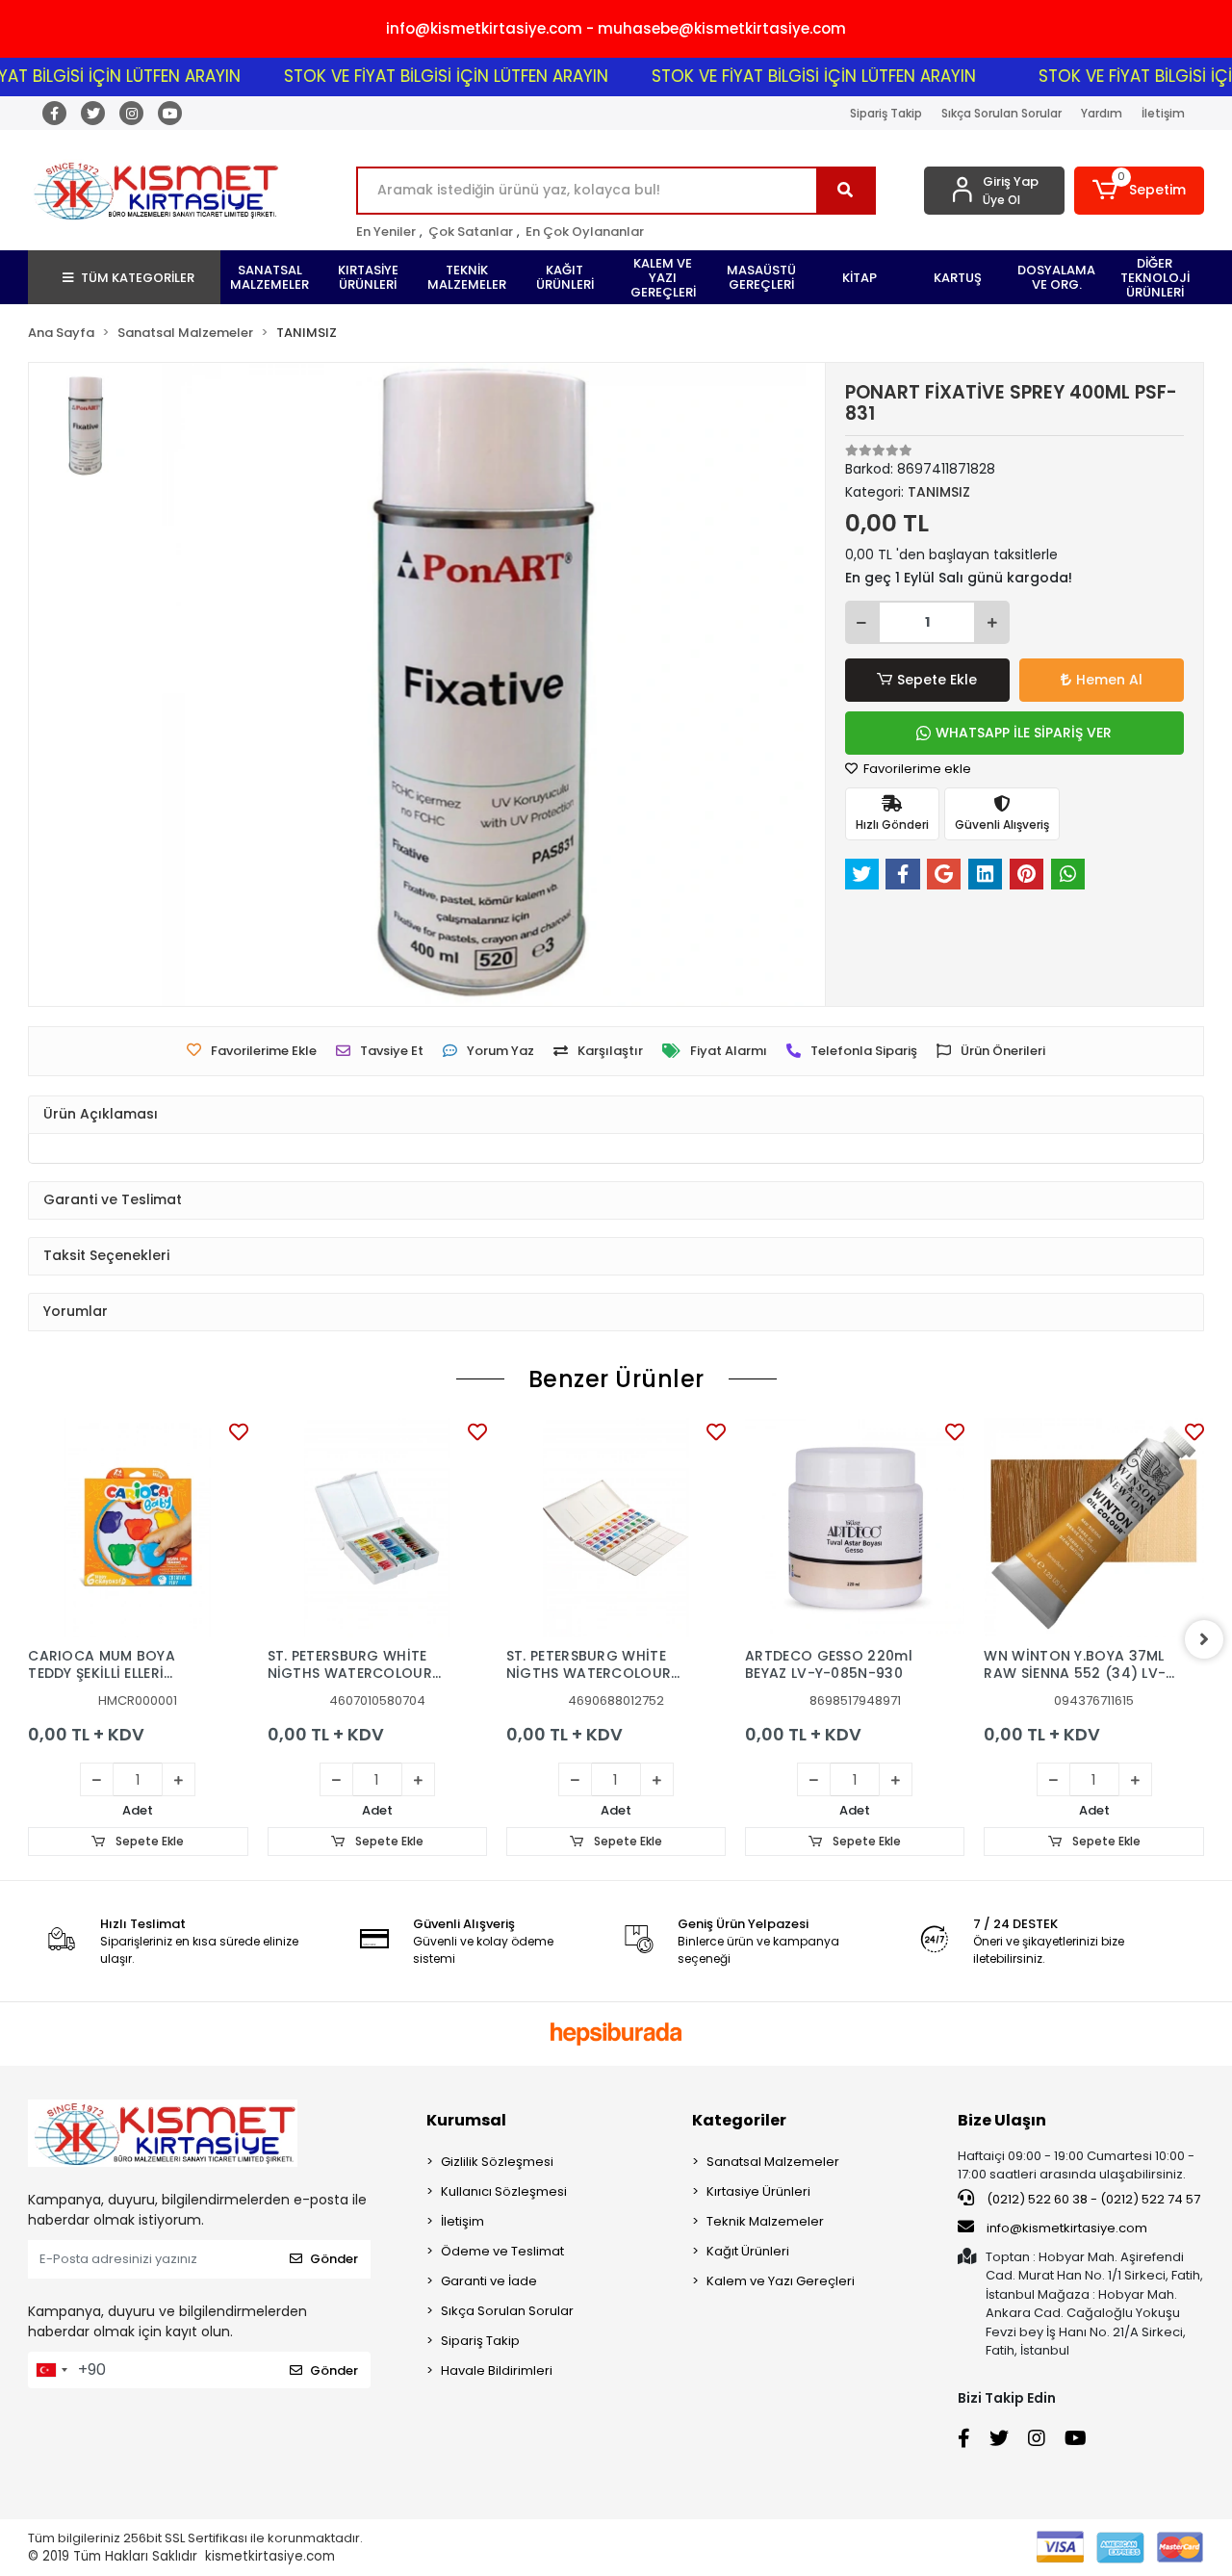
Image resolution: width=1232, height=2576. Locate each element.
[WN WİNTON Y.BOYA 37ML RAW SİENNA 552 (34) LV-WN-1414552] (1093, 1528)
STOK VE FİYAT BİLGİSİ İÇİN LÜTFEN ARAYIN (410, 76)
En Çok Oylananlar (585, 232)
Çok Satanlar (471, 232)
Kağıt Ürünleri (748, 2251)
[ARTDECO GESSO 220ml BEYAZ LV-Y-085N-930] (855, 1528)
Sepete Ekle (937, 680)
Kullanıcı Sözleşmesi (504, 2191)
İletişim (1163, 113)
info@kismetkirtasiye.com (1067, 2228)
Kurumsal (466, 2120)
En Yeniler (386, 232)
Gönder (334, 2259)
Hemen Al (1109, 680)
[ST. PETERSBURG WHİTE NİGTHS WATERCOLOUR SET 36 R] (616, 1528)
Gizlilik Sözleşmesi (497, 2162)
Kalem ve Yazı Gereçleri (781, 2281)
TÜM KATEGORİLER (138, 278)
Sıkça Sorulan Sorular (1001, 113)
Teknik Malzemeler (765, 2221)
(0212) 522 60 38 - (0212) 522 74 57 (1092, 2199)
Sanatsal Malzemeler (773, 2162)
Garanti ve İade (489, 2281)
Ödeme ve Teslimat (502, 2251)
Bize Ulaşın (1002, 2120)
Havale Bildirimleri (497, 2370)
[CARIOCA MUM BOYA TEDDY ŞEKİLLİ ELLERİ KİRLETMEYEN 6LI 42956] (138, 1528)
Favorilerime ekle (916, 769)
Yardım (1102, 113)
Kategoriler (739, 2120)
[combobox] (51, 2370)
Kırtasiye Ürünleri (758, 2191)
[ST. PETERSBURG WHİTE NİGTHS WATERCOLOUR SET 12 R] (377, 1528)
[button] (1139, 191)
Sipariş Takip (886, 113)
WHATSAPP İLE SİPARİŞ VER (1024, 733)
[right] (1204, 1639)
